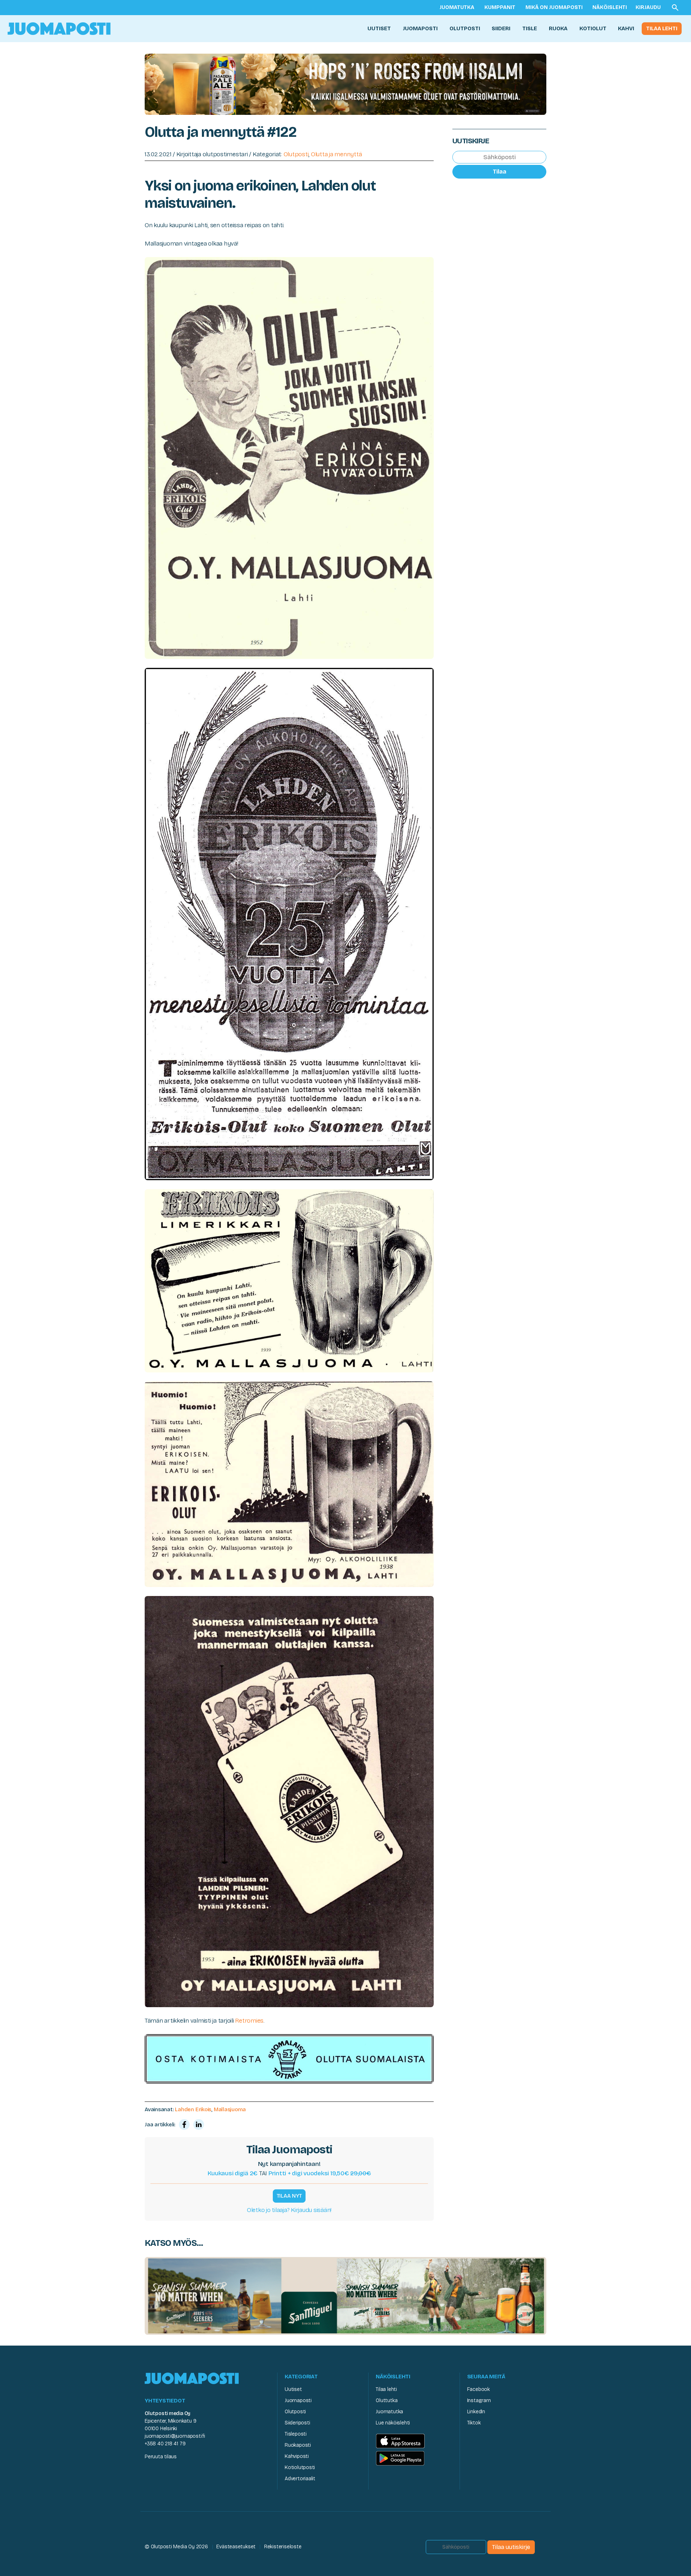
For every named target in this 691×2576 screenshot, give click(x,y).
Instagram (479, 2400)
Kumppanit (500, 7)
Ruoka (558, 28)
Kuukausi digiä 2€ (233, 2173)
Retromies (249, 2021)
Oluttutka (387, 2400)
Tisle (530, 28)
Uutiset (379, 28)
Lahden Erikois (193, 2109)
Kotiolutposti (300, 2467)
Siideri (501, 28)
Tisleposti (296, 2434)
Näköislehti (610, 7)
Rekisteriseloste (283, 2547)
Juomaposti (420, 28)
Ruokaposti (298, 2445)
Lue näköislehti (393, 2423)
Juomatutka (457, 7)
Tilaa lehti (662, 28)
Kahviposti (297, 2456)
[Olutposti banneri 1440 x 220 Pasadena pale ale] (345, 84)
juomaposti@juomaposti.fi (175, 2436)
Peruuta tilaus (161, 2457)
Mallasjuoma (230, 2109)
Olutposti (465, 28)
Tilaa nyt (289, 2196)
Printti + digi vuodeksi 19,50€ (320, 2173)
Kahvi (626, 28)
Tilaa (500, 172)
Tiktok (474, 2423)
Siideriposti (297, 2423)
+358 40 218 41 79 (165, 2444)
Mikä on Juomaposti (554, 7)
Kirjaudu (648, 7)
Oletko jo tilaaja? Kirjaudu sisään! (289, 2210)
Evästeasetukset (236, 2547)
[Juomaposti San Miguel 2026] (345, 2296)
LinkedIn (476, 2412)
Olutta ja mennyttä (336, 154)
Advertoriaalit (300, 2479)
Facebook (478, 2389)
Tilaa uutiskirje (511, 2547)
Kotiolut (593, 28)
